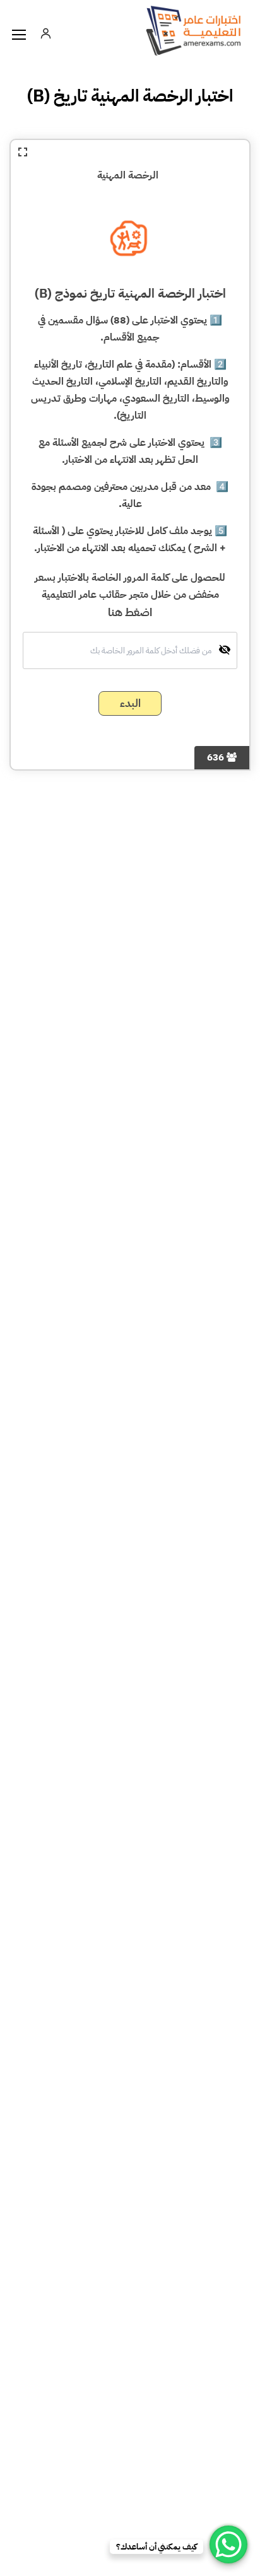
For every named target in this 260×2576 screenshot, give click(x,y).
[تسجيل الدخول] (45, 33)
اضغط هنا (130, 612)
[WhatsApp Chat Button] (228, 2544)
